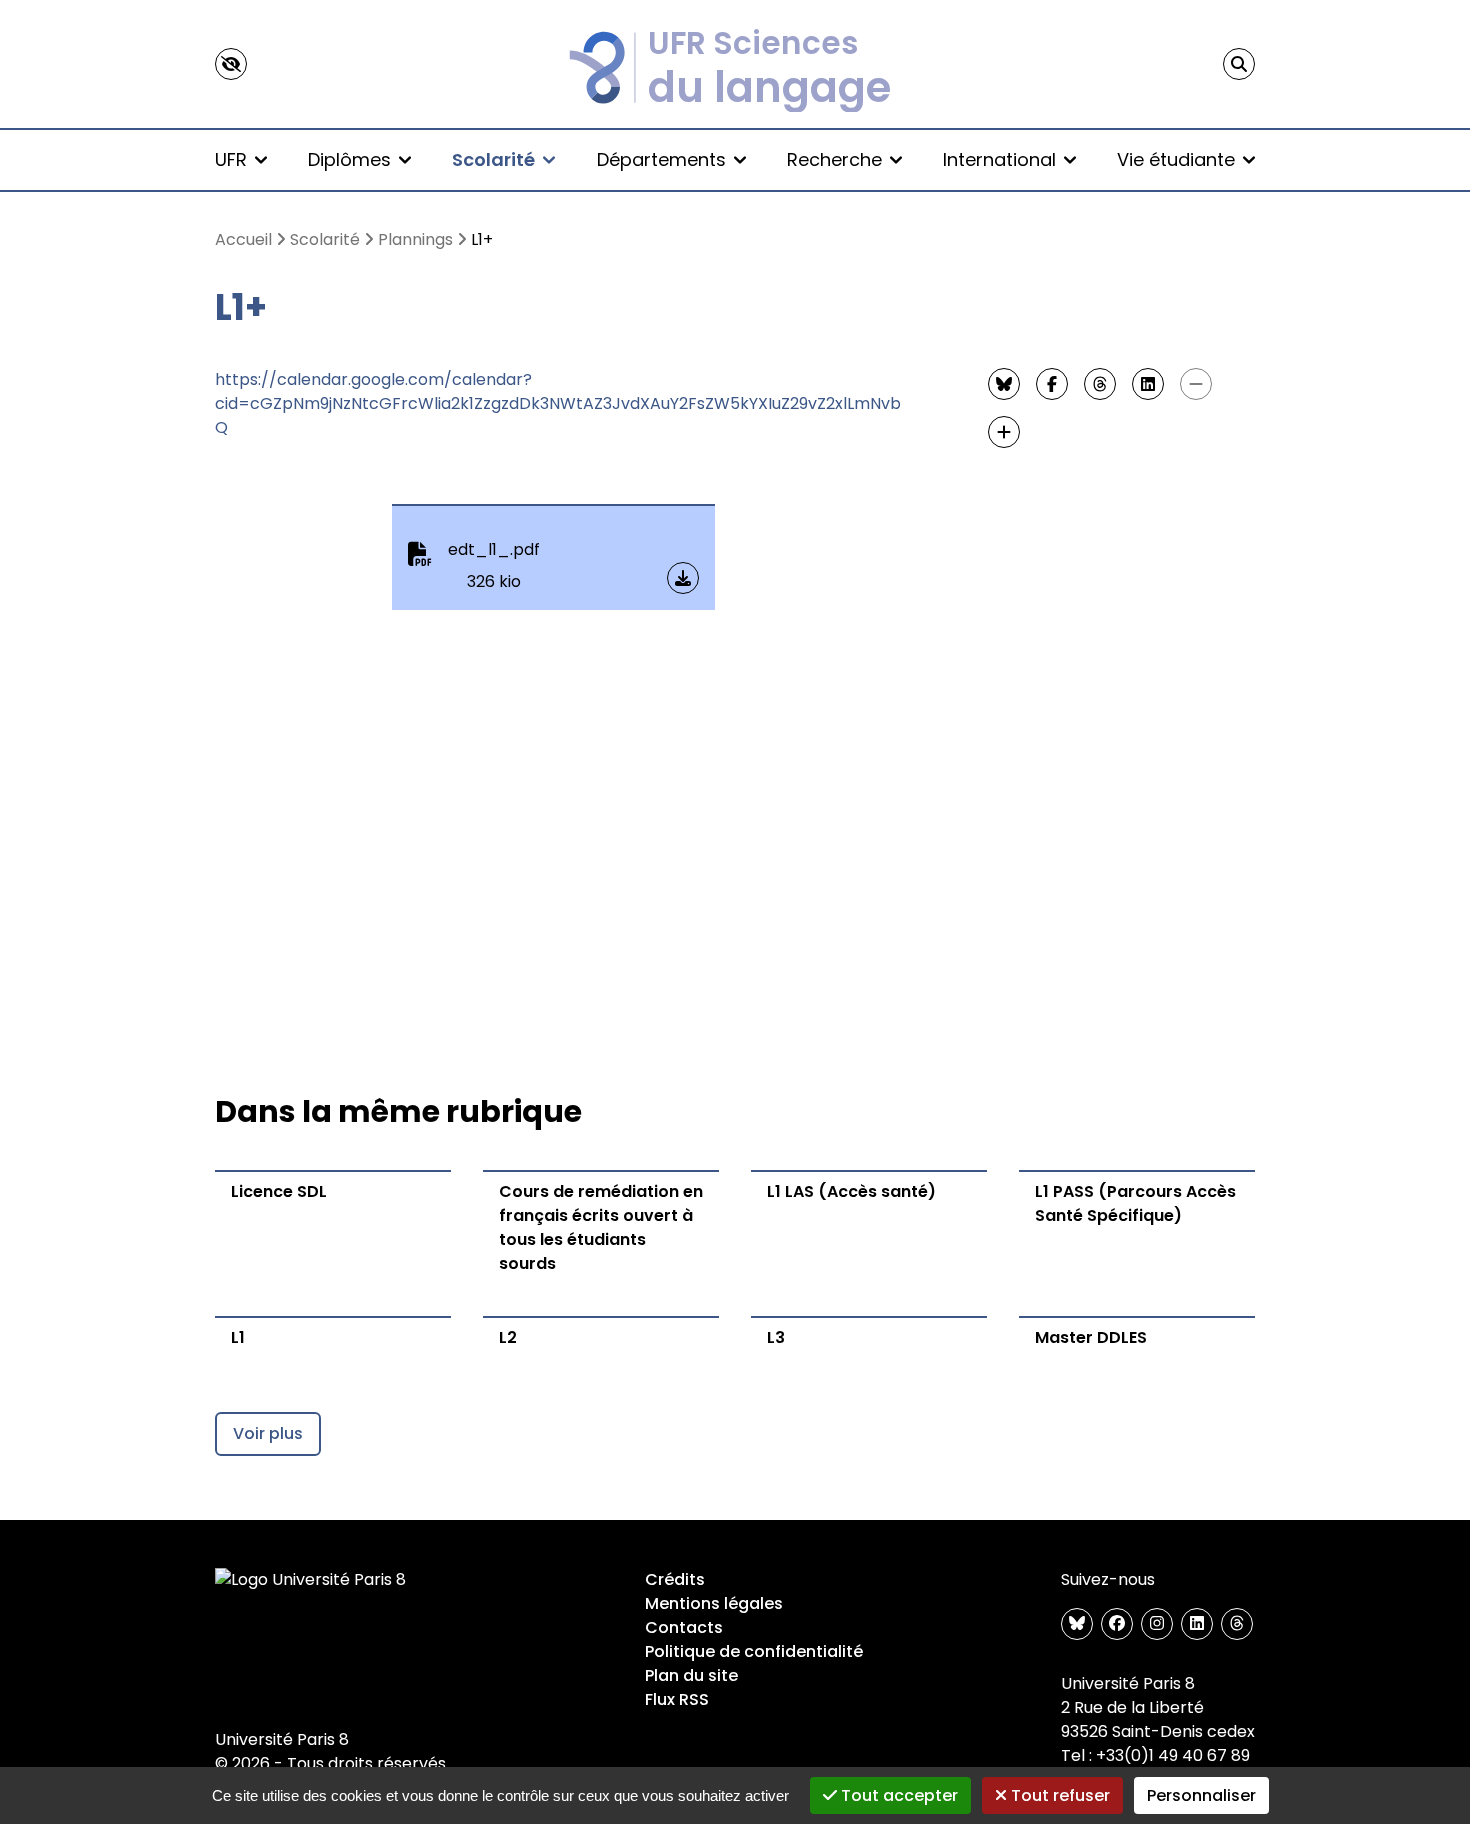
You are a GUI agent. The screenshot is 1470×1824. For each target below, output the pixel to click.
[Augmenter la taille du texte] (1004, 432)
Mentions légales (714, 1603)
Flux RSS (677, 1699)
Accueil (243, 239)
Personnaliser (1201, 1795)
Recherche (834, 159)
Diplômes (349, 159)
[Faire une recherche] (1239, 64)
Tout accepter (897, 1795)
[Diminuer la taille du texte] (1196, 384)
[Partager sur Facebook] (1052, 384)
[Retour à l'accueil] (735, 64)
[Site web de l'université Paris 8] (311, 1580)
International (999, 159)
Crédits (675, 1579)
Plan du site (691, 1675)
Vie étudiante (1176, 159)
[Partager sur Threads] (1100, 384)
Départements (661, 159)
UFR (231, 159)
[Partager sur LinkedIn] (1148, 384)
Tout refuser (1058, 1795)
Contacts (684, 1627)
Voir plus (268, 1433)
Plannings (415, 239)
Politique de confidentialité (754, 1651)
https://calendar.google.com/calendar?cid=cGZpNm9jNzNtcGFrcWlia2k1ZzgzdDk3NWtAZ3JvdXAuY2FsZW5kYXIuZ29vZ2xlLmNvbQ (558, 403)
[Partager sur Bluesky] (1004, 384)
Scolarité (493, 159)
